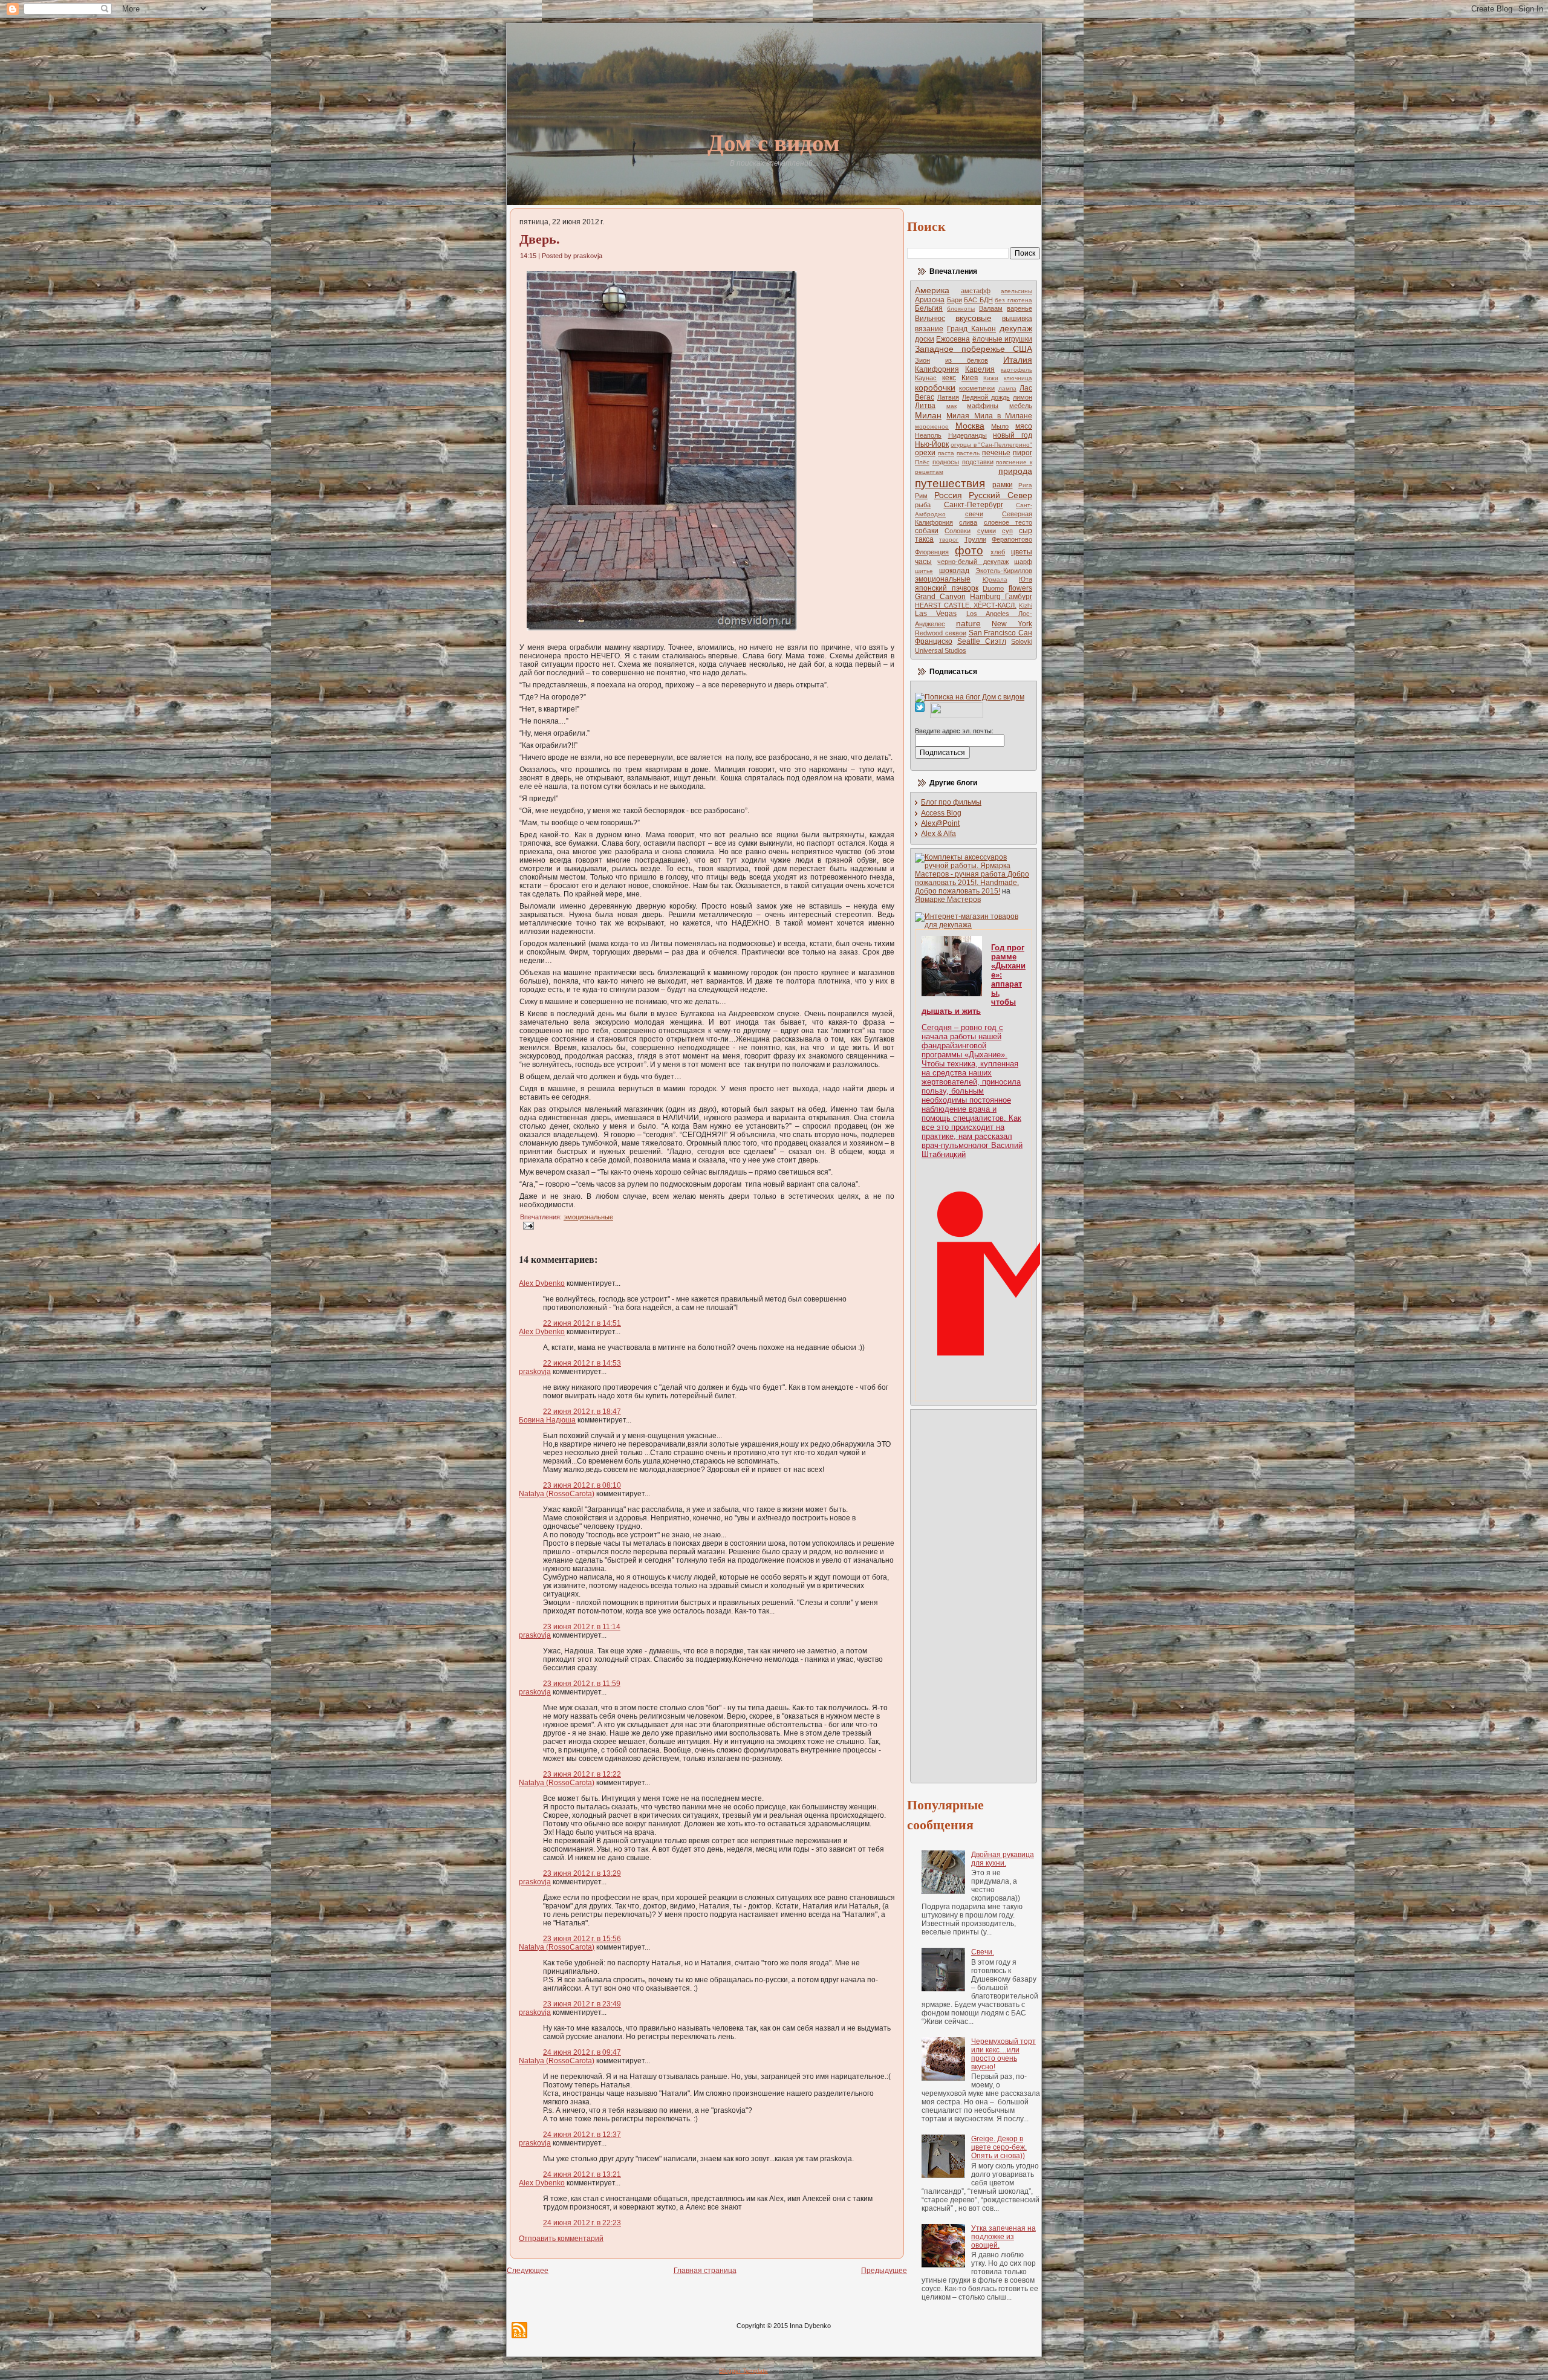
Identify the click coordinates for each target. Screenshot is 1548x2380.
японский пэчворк (947, 588)
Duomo (993, 588)
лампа (1007, 388)
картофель (1016, 370)
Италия (1018, 360)
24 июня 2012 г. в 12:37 (582, 2135)
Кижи (991, 378)
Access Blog (941, 813)
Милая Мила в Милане (989, 416)
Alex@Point (940, 823)
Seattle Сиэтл (982, 641)
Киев (970, 378)
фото (969, 550)
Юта (1026, 579)
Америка (932, 290)
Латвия (948, 397)
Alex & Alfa (938, 834)
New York (1012, 624)
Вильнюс (930, 319)
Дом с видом (774, 142)
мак (951, 406)
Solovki (1022, 641)
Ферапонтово (1012, 539)
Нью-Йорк (932, 444)
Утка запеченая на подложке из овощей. (1003, 2237)
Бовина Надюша (547, 1420)
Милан (928, 415)
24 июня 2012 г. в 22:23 (582, 2223)
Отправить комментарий (561, 2239)
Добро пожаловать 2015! (958, 891)
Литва (925, 406)
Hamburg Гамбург (1001, 597)
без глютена (1013, 300)
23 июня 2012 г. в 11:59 (582, 1684)
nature (968, 623)
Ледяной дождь (986, 397)
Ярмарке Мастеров (948, 900)
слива (968, 522)
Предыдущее (884, 2271)
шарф (1023, 562)
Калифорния (937, 369)
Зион (922, 360)
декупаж (1016, 328)
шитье (924, 571)
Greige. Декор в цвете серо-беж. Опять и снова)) (999, 2147)
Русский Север (1000, 495)
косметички (977, 388)
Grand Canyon (940, 597)
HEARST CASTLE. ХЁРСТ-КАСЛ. (966, 605)
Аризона (930, 300)
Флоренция (932, 552)
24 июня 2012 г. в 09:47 (582, 2052)
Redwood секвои (941, 633)
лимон (1023, 397)
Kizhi (1026, 605)
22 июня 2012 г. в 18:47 (582, 1412)
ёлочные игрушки (1002, 339)
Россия (948, 495)
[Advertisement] (963, 1595)
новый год (1013, 435)
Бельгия (929, 308)
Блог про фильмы (951, 802)
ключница (1018, 378)
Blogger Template (743, 2371)
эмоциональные (588, 1217)
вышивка (1017, 319)
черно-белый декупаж (973, 562)
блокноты (961, 309)
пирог (1023, 453)
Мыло (1000, 426)
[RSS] (519, 2330)
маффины (983, 406)
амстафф (976, 291)
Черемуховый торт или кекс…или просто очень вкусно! (1003, 2054)
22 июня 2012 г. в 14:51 (582, 1323)
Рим (921, 496)
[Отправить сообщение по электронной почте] (527, 1225)
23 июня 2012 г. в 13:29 (582, 1873)
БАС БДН (978, 300)
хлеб (998, 552)
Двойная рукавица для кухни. (1003, 1859)
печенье (996, 453)
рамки (1003, 485)
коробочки (935, 387)
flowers (1020, 588)
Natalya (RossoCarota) (557, 1494)
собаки (927, 531)
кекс (949, 378)
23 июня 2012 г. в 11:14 (582, 1627)
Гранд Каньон (971, 329)
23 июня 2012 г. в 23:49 (582, 2004)
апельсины (1016, 291)
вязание (929, 329)
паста (946, 453)
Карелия (980, 369)
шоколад (954, 571)
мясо (1024, 426)
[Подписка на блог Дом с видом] (970, 697)
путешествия (950, 483)
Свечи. (983, 1952)
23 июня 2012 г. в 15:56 (582, 1939)
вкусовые (974, 318)
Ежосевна (953, 339)
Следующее (528, 2271)
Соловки (958, 531)
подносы (946, 462)
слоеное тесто (1008, 522)
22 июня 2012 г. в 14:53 (582, 1363)
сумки (987, 531)
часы (923, 562)
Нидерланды (968, 435)
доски (925, 339)
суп (1007, 531)
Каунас (926, 378)
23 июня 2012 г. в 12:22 (582, 1774)
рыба (923, 505)
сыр (1026, 531)
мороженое (932, 426)
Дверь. (540, 238)
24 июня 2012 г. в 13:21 (582, 2174)
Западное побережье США (974, 349)
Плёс (922, 462)
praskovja (535, 1372)
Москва (970, 426)
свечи (974, 514)
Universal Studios (941, 650)
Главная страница (705, 2271)
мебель (1021, 406)
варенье (1020, 308)
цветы (1022, 552)
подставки (978, 462)
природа (1015, 471)
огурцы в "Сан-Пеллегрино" (991, 445)
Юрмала (995, 579)
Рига (1025, 485)
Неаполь (928, 435)
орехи (925, 453)
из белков (967, 360)
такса (924, 539)
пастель (968, 453)
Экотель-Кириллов (1004, 571)
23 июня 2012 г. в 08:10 (582, 1485)
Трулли (975, 539)
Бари (954, 300)
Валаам (991, 308)
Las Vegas (936, 614)
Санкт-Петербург (974, 505)
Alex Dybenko (542, 1283)
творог (949, 540)
